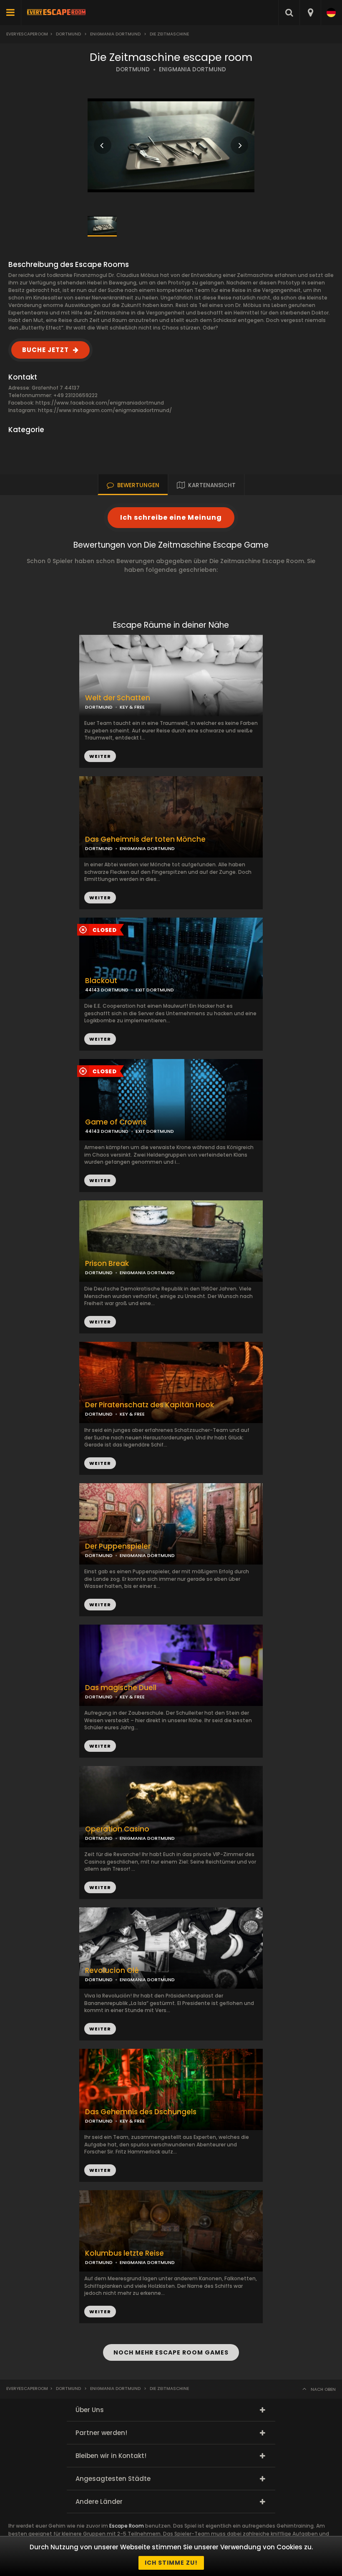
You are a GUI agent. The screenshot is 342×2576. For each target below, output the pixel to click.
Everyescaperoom (27, 34)
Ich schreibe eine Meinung (171, 517)
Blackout (101, 981)
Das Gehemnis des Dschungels (141, 2112)
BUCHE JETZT (45, 350)
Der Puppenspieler (118, 1546)
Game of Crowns (116, 1122)
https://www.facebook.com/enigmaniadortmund (100, 403)
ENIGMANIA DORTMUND (192, 69)
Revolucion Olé (112, 1971)
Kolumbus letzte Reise (124, 2253)
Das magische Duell (121, 1688)
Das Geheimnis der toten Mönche (145, 839)
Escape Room (127, 2526)
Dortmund (68, 34)
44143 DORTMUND (107, 1131)
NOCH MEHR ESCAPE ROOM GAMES (171, 2352)
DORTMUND (133, 69)
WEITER (100, 898)
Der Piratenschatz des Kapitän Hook (150, 1405)
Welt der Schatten (118, 698)
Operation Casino (117, 1829)
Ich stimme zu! (171, 2563)
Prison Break (107, 1264)
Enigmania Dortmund (115, 34)
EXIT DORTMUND (155, 1131)
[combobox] (310, 13)
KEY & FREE (132, 1414)
